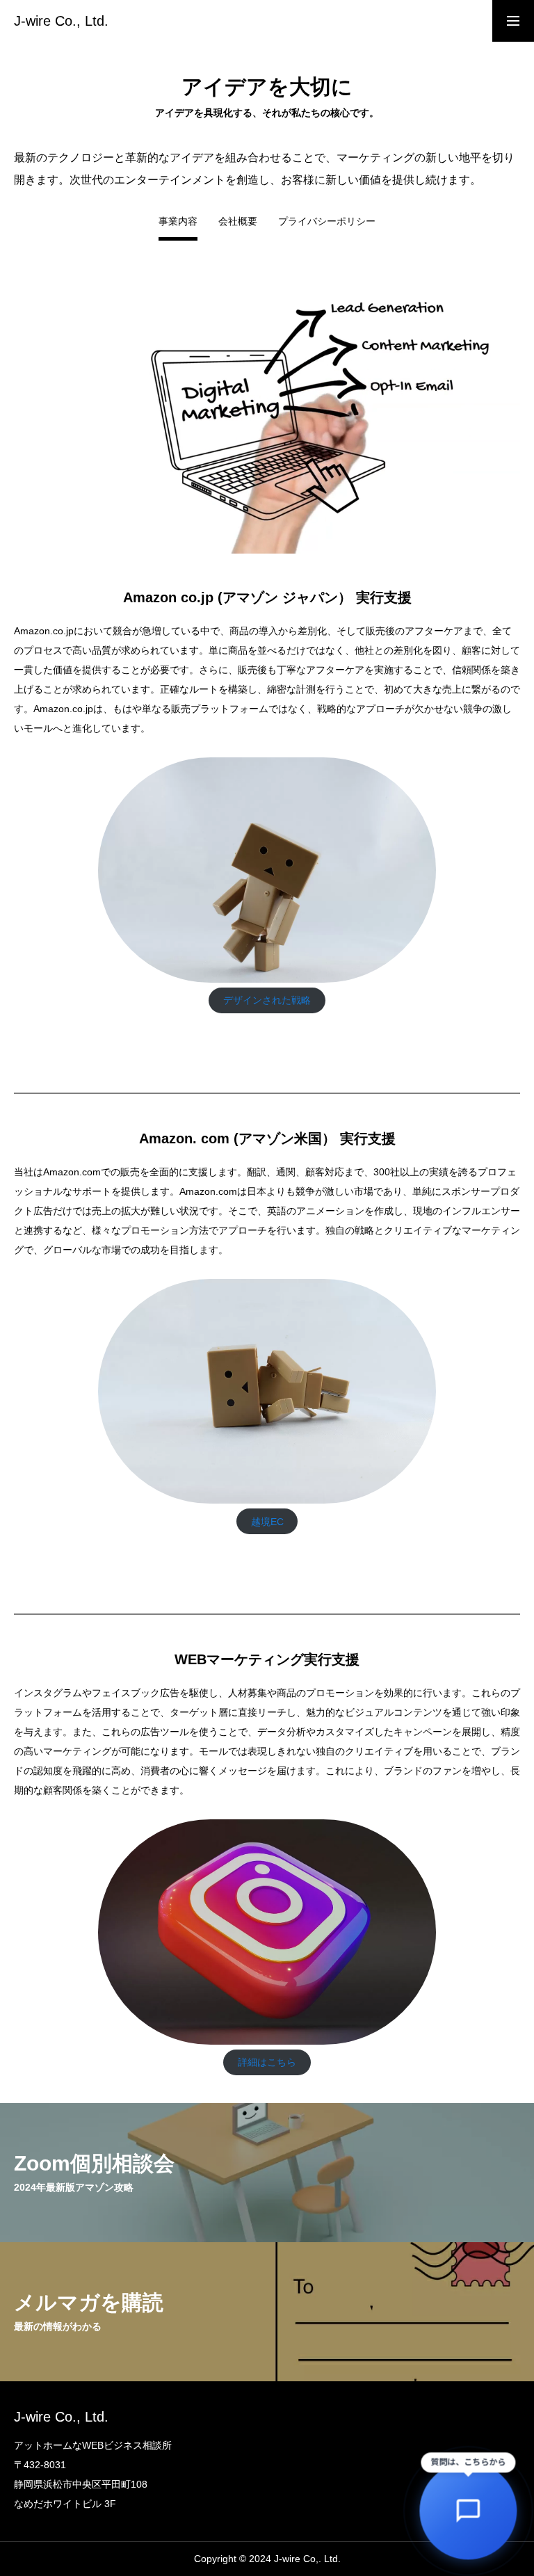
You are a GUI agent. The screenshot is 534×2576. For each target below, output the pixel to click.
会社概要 (238, 222)
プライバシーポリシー (327, 222)
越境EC (267, 1522)
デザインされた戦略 (267, 1000)
